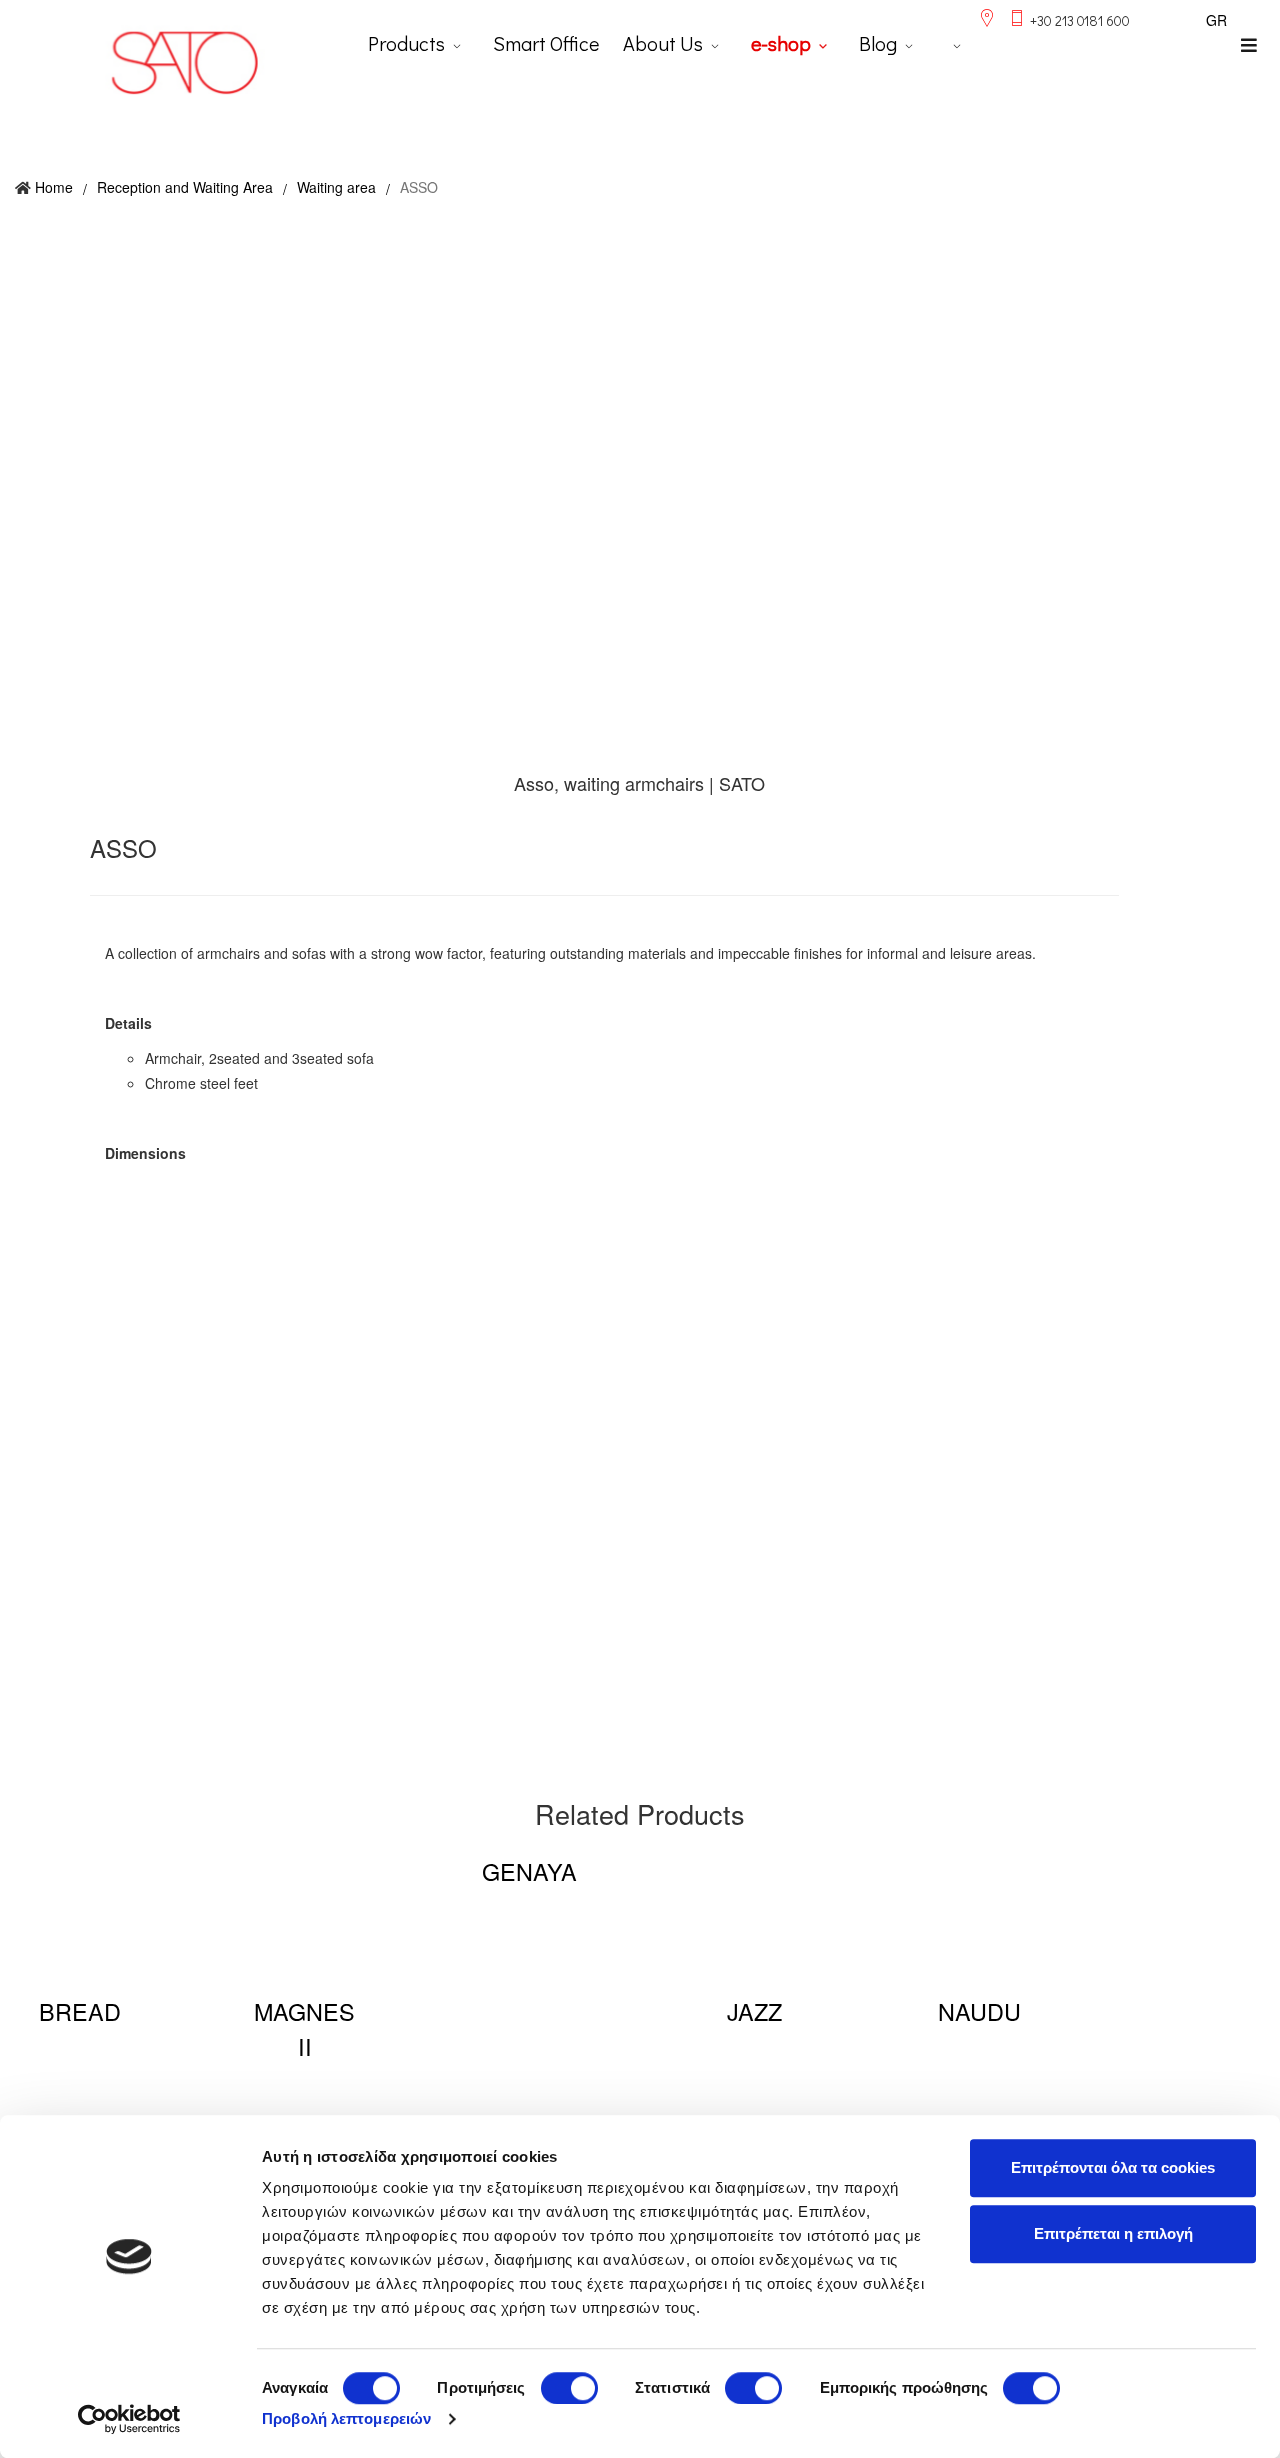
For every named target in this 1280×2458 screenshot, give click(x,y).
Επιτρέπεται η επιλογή (1113, 2233)
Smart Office (546, 43)
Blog (878, 43)
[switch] (569, 2388)
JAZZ (754, 2011)
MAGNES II (304, 2028)
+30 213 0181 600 (1080, 20)
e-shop (781, 43)
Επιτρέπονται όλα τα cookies (1113, 2167)
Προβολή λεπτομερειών (346, 2418)
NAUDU (979, 2011)
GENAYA (529, 1871)
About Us (663, 43)
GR (1216, 20)
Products (406, 43)
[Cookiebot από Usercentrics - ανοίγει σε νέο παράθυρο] (129, 2419)
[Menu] (1249, 45)
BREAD (80, 2011)
